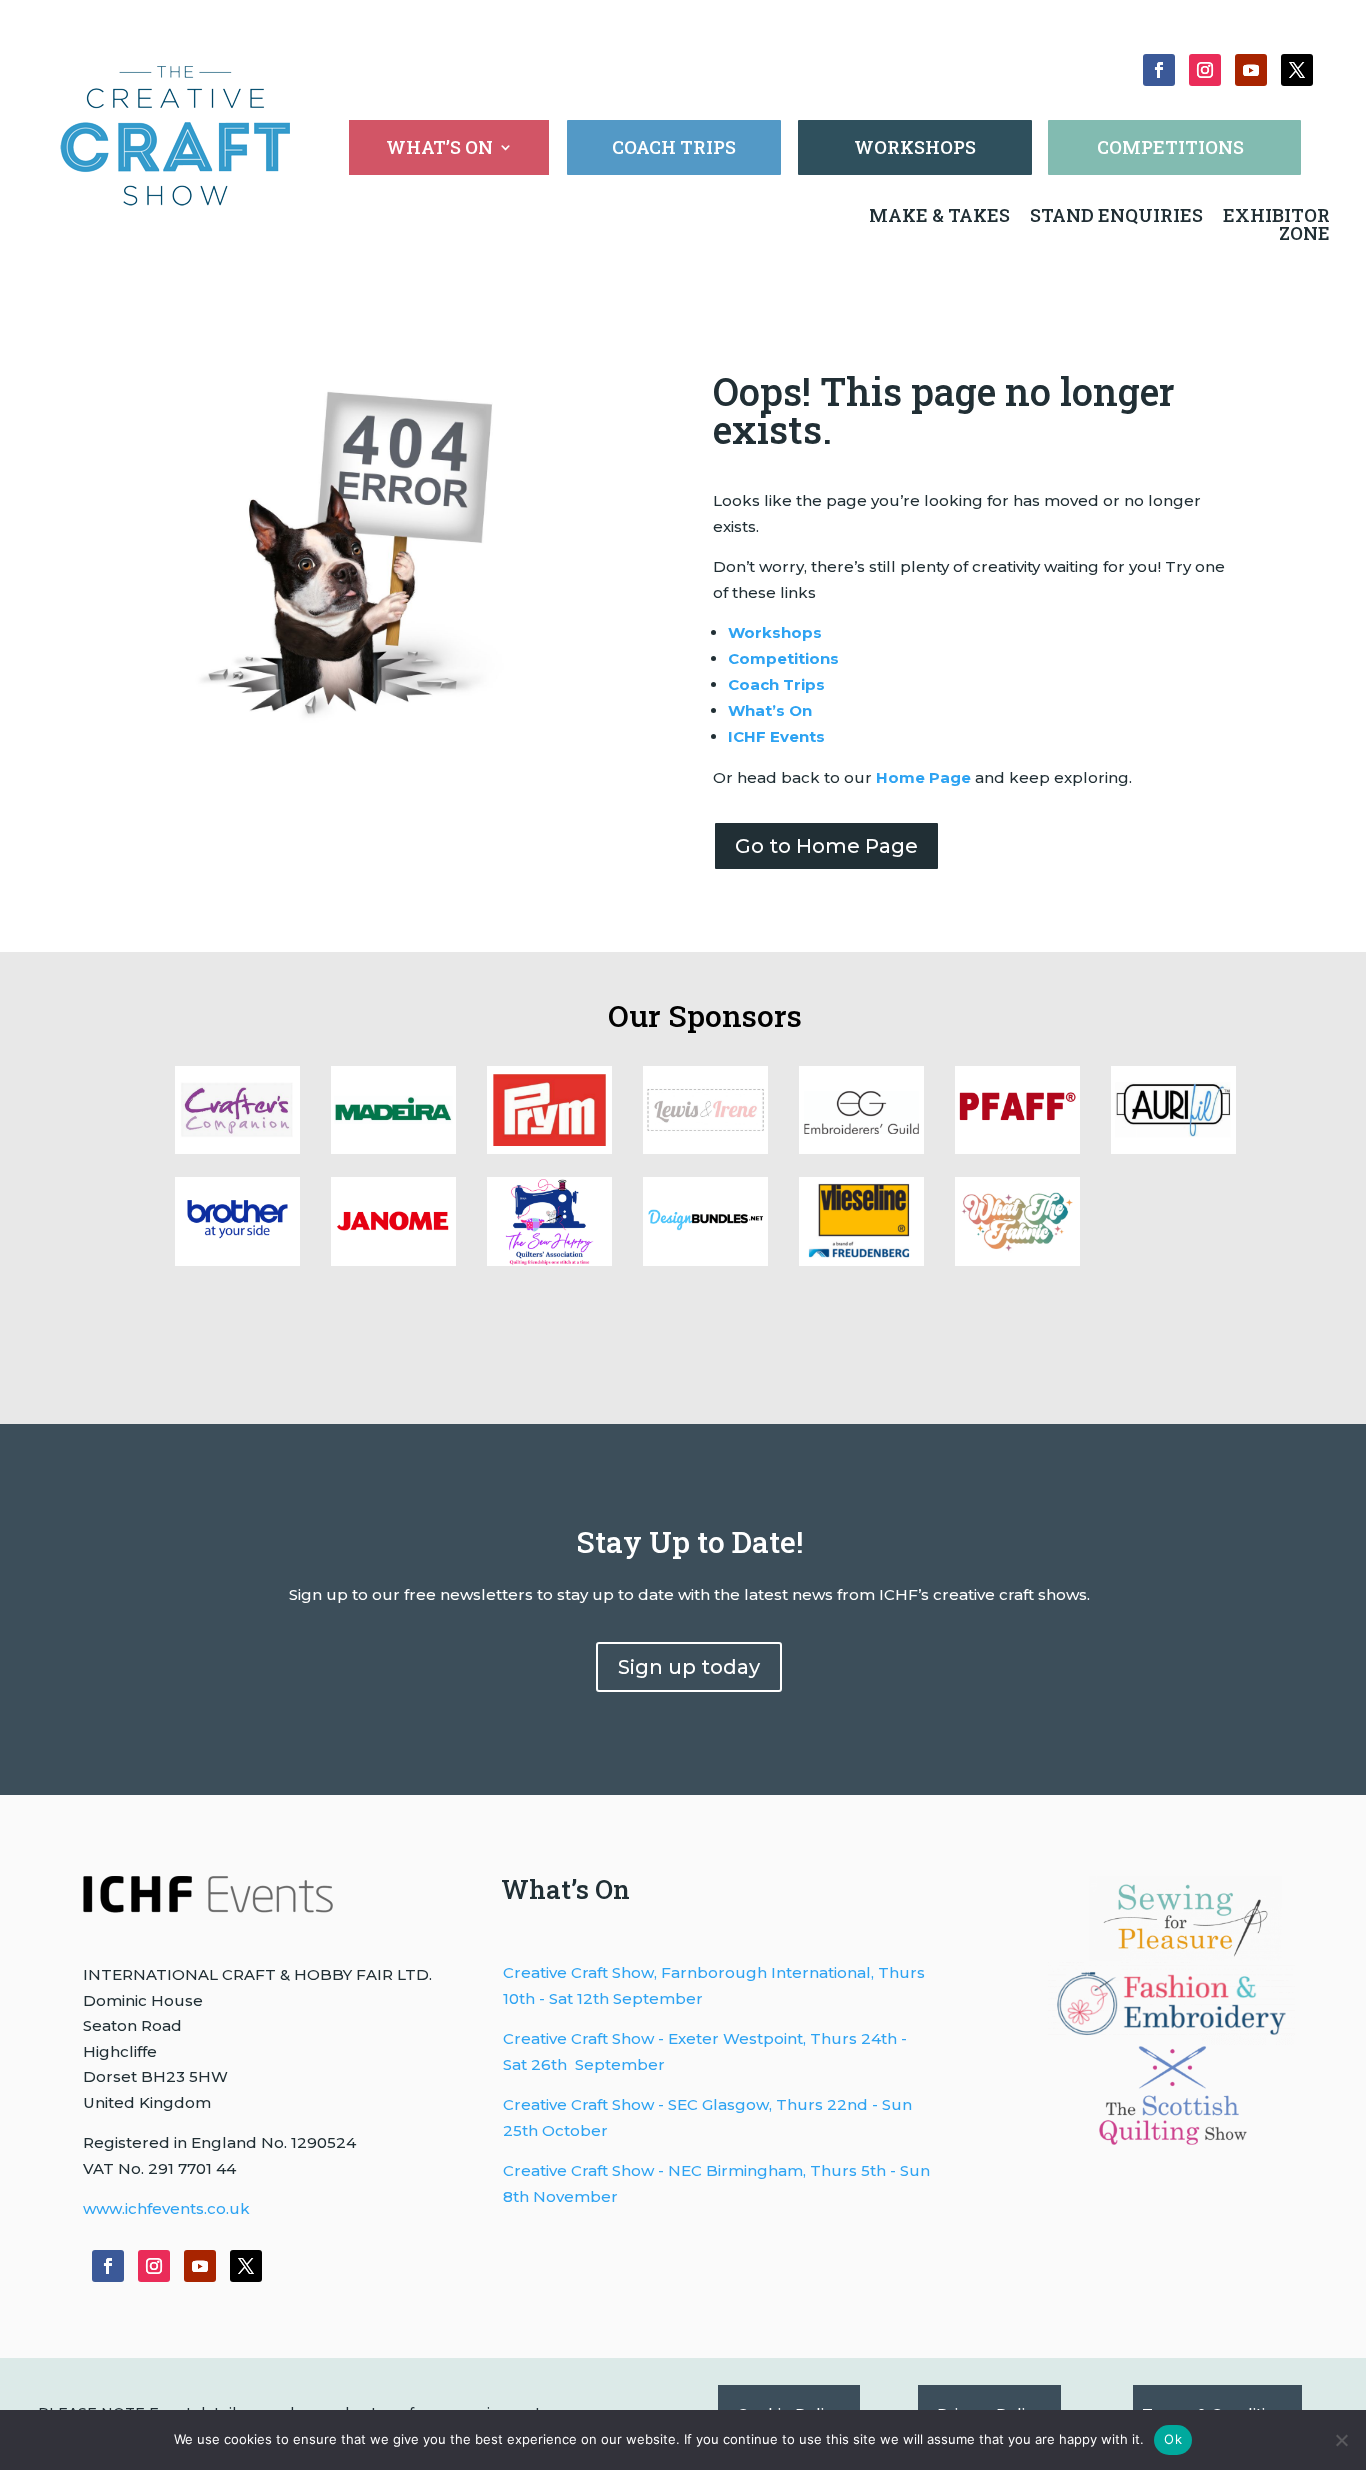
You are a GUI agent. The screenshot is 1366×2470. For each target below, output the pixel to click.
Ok (1173, 2439)
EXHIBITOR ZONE (1274, 224)
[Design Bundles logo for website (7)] (705, 1148)
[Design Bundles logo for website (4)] (1173, 1148)
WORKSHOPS (915, 147)
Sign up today (689, 1667)
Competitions (783, 658)
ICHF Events (776, 736)
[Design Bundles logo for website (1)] (549, 1260)
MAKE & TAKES (941, 215)
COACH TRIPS (674, 147)
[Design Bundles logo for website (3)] (237, 1260)
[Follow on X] (1297, 70)
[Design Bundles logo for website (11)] (1017, 1260)
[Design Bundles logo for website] (705, 1260)
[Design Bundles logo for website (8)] (549, 1148)
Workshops (775, 632)
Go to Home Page (826, 846)
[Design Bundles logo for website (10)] (237, 1148)
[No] (1341, 2440)
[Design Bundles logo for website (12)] (861, 1260)
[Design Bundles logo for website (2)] (393, 1260)
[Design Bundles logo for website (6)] (861, 1148)
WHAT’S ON (439, 149)
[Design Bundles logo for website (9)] (393, 1148)
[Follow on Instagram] (1205, 70)
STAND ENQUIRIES (1116, 215)
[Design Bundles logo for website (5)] (1017, 1148)
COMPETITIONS (1170, 147)
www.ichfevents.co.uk (166, 2208)
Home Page (923, 777)
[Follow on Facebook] (1159, 70)
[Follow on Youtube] (1251, 70)
